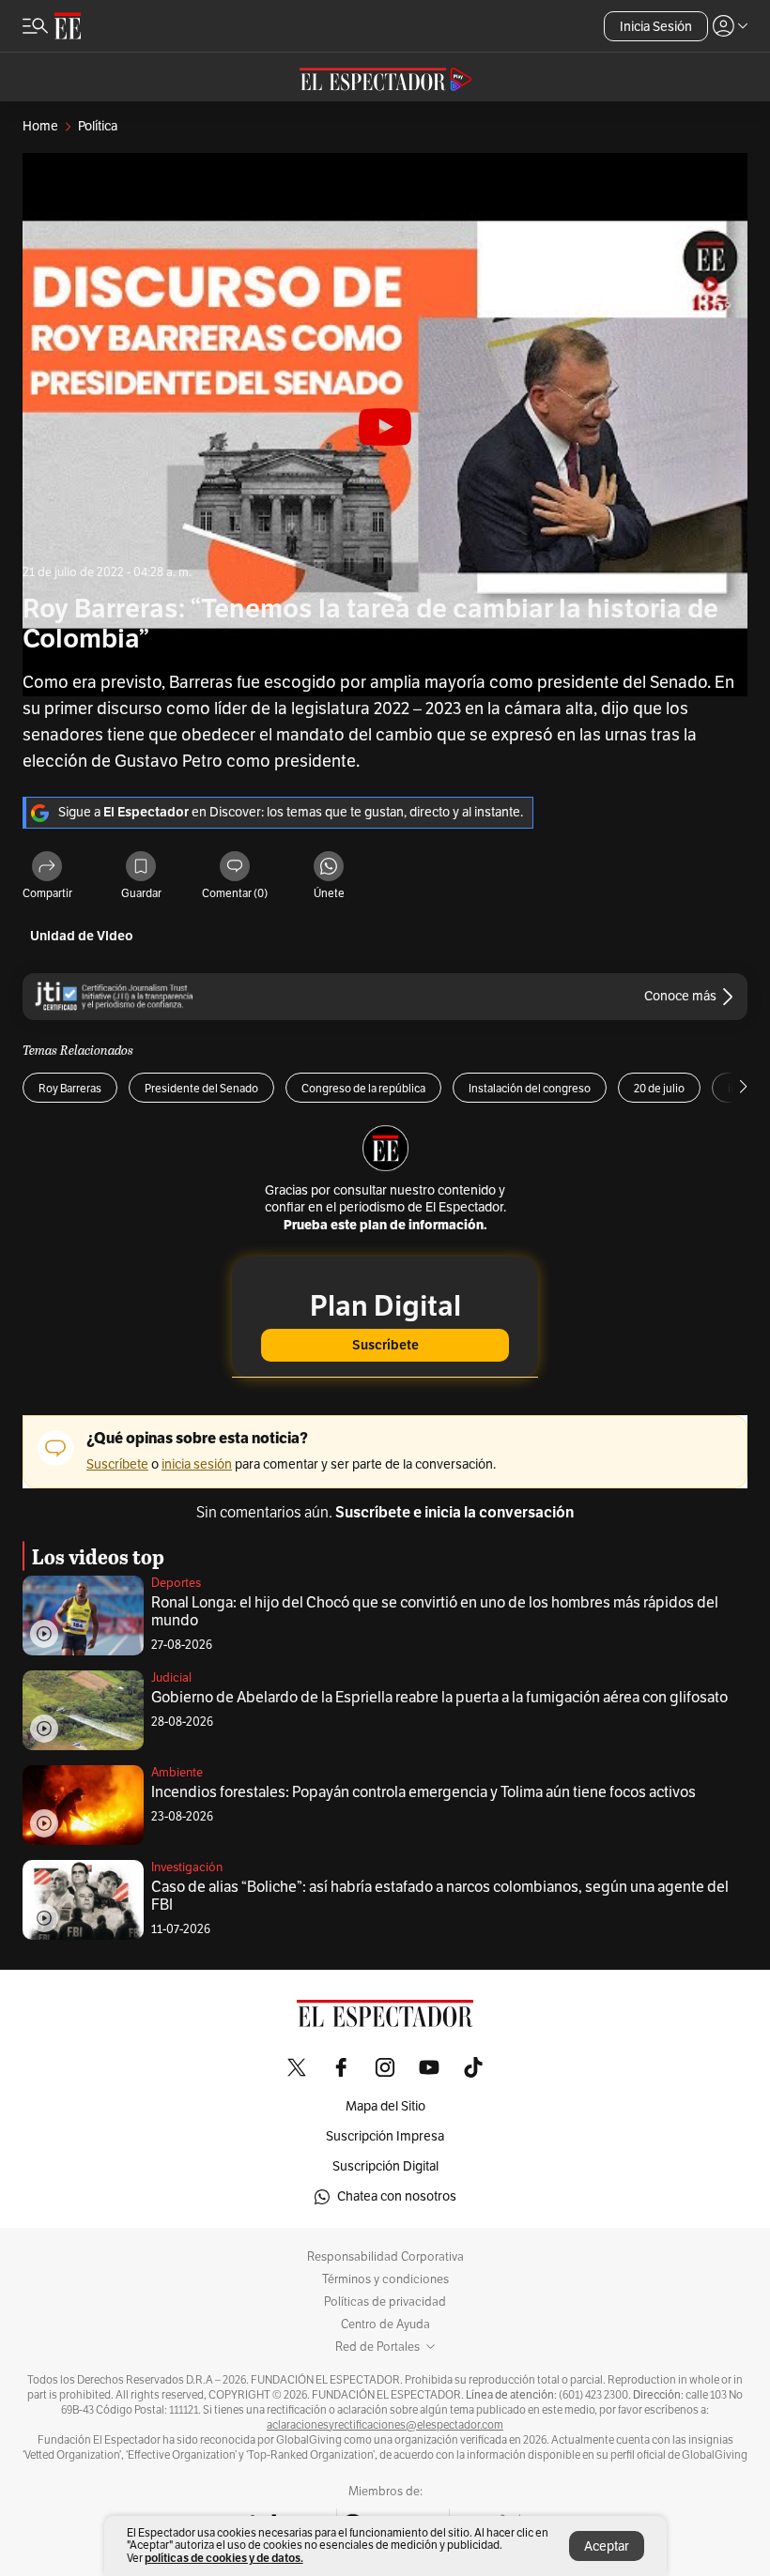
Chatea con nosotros (397, 2196)
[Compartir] (47, 868)
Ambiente (177, 1773)
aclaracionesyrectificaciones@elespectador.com (385, 2425)
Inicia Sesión (656, 27)
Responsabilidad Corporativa (385, 2257)
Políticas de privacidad (385, 2302)
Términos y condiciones (385, 2279)
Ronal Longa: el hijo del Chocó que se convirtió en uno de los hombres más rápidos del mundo (435, 1612)
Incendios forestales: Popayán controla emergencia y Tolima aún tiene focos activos (423, 1792)
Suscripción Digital (385, 2166)
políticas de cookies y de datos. (224, 2558)
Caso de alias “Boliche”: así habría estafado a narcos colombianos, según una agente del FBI (440, 1896)
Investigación (187, 1867)
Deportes (176, 1583)
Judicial (171, 1678)
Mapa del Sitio (385, 2106)
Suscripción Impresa (385, 2136)
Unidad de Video (82, 936)
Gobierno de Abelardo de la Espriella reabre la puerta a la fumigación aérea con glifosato (439, 1698)
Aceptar (607, 2546)
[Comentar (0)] (235, 868)
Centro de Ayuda (385, 2324)
